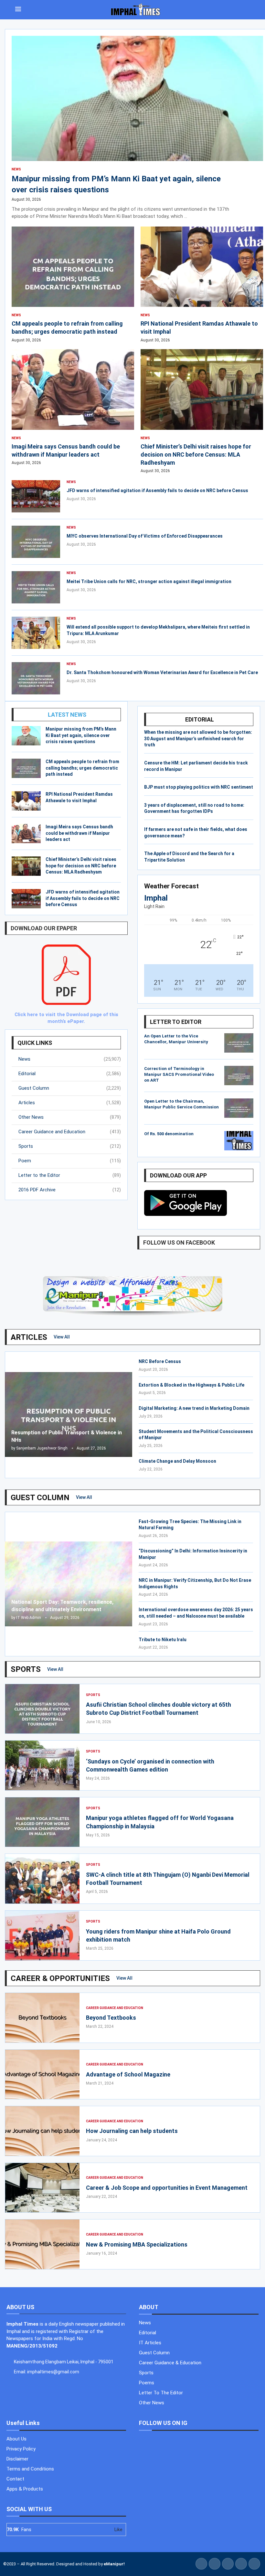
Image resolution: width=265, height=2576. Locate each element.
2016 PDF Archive (70, 1190)
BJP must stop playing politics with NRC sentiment (199, 787)
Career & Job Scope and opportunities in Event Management (167, 2188)
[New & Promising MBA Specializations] (42, 2244)
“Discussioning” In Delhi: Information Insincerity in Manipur (193, 1554)
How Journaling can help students (132, 2131)
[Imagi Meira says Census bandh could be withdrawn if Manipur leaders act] (26, 833)
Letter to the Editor (70, 1175)
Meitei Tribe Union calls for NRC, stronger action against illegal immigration (149, 581)
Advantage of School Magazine (128, 2074)
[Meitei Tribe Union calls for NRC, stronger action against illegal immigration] (36, 587)
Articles (70, 1103)
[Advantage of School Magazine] (42, 2075)
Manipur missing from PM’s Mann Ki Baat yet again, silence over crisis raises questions (81, 735)
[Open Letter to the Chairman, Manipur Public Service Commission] (239, 1108)
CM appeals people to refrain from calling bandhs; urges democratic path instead (82, 768)
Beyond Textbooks (111, 2018)
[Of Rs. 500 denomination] (239, 1141)
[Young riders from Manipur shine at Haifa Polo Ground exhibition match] (42, 1935)
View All (62, 1337)
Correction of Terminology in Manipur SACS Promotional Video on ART (179, 1074)
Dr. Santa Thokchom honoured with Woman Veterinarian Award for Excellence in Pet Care (162, 672)
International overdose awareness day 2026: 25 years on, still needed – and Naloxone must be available (196, 1613)
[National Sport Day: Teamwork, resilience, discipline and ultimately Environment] (69, 1584)
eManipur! (114, 2564)
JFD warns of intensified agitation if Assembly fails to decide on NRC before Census (83, 898)
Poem (70, 1161)
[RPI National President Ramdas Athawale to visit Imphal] (26, 801)
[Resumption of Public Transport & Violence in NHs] (69, 1414)
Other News (70, 1117)
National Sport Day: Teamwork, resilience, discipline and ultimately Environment (62, 1606)
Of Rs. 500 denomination (169, 1134)
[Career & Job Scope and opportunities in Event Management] (42, 2188)
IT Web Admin (29, 1618)
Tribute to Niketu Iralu (163, 1640)
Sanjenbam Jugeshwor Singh (42, 1448)
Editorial (70, 1074)
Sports (70, 1146)
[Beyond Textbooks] (42, 2018)
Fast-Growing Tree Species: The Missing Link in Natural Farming (190, 1525)
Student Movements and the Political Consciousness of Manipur (196, 1435)
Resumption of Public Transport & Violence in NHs (67, 1436)
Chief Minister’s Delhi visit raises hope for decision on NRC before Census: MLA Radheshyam (81, 866)
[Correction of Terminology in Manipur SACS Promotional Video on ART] (239, 1076)
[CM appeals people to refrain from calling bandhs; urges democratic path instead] (26, 768)
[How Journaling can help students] (42, 2131)
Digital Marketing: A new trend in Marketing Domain (194, 1408)
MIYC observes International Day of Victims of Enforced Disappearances (145, 536)
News (70, 1059)
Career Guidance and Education (70, 1132)
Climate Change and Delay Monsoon (177, 1461)
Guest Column (70, 1088)
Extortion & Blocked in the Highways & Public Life (191, 1385)
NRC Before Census (160, 1361)
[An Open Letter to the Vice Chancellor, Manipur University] (239, 1043)
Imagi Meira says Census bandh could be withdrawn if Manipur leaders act (79, 833)
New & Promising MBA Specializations (137, 2244)
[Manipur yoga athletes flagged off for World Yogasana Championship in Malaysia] (42, 1822)
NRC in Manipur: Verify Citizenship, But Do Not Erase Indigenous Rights (195, 1583)
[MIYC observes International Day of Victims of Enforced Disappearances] (36, 542)
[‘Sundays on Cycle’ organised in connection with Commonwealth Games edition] (42, 1765)
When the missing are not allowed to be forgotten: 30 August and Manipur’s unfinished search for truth (198, 738)
